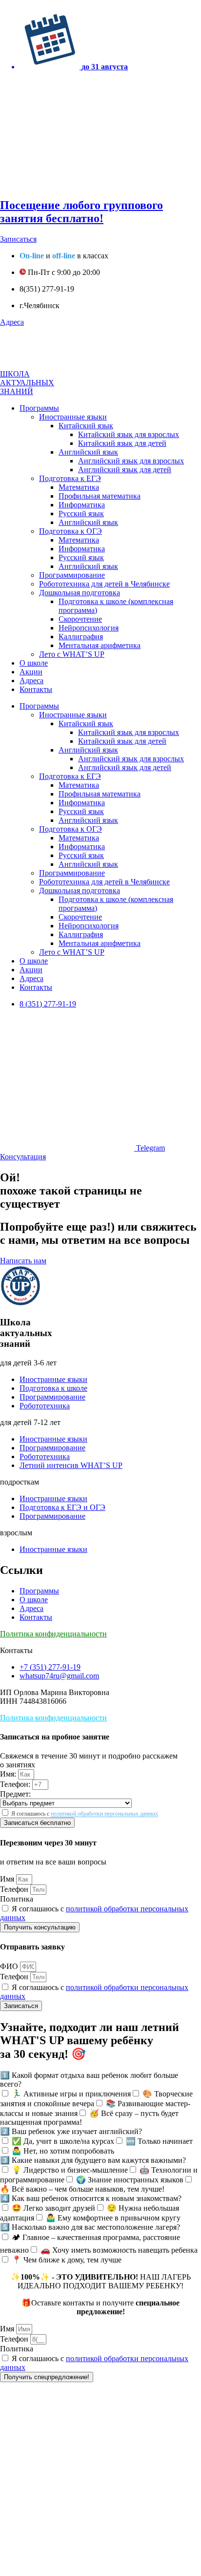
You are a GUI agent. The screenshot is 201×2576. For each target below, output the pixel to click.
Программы (39, 408)
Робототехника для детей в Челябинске (104, 584)
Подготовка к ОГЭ (70, 531)
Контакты (36, 689)
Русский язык (81, 513)
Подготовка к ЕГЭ (70, 478)
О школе (34, 663)
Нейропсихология (89, 628)
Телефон (15, 1889)
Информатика (82, 505)
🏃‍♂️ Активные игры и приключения (71, 2094)
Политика (17, 1899)
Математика (79, 487)
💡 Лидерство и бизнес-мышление (70, 2170)
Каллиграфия (81, 637)
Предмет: (15, 1794)
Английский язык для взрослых (131, 461)
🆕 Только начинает (159, 2141)
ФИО (10, 1966)
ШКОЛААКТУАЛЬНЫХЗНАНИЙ (27, 383)
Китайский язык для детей (122, 443)
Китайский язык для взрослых (129, 434)
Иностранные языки (73, 417)
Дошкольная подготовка (80, 593)
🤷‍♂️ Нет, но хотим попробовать (63, 2151)
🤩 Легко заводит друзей (53, 2208)
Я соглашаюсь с (85, 1814)
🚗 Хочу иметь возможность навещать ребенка (119, 2250)
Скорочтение (80, 619)
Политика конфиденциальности (53, 1634)
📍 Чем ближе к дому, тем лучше (67, 2260)
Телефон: (16, 1784)
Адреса (31, 681)
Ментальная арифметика (100, 645)
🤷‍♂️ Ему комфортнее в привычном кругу (113, 2218)
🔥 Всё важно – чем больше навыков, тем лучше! (82, 2189)
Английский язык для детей (125, 470)
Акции (31, 672)
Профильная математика (100, 496)
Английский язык (88, 452)
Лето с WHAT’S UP (72, 654)
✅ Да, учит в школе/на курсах (63, 2141)
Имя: (9, 1774)
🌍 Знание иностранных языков (130, 2180)
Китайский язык (86, 426)
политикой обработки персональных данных (104, 1814)
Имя (8, 1879)
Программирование (72, 575)
